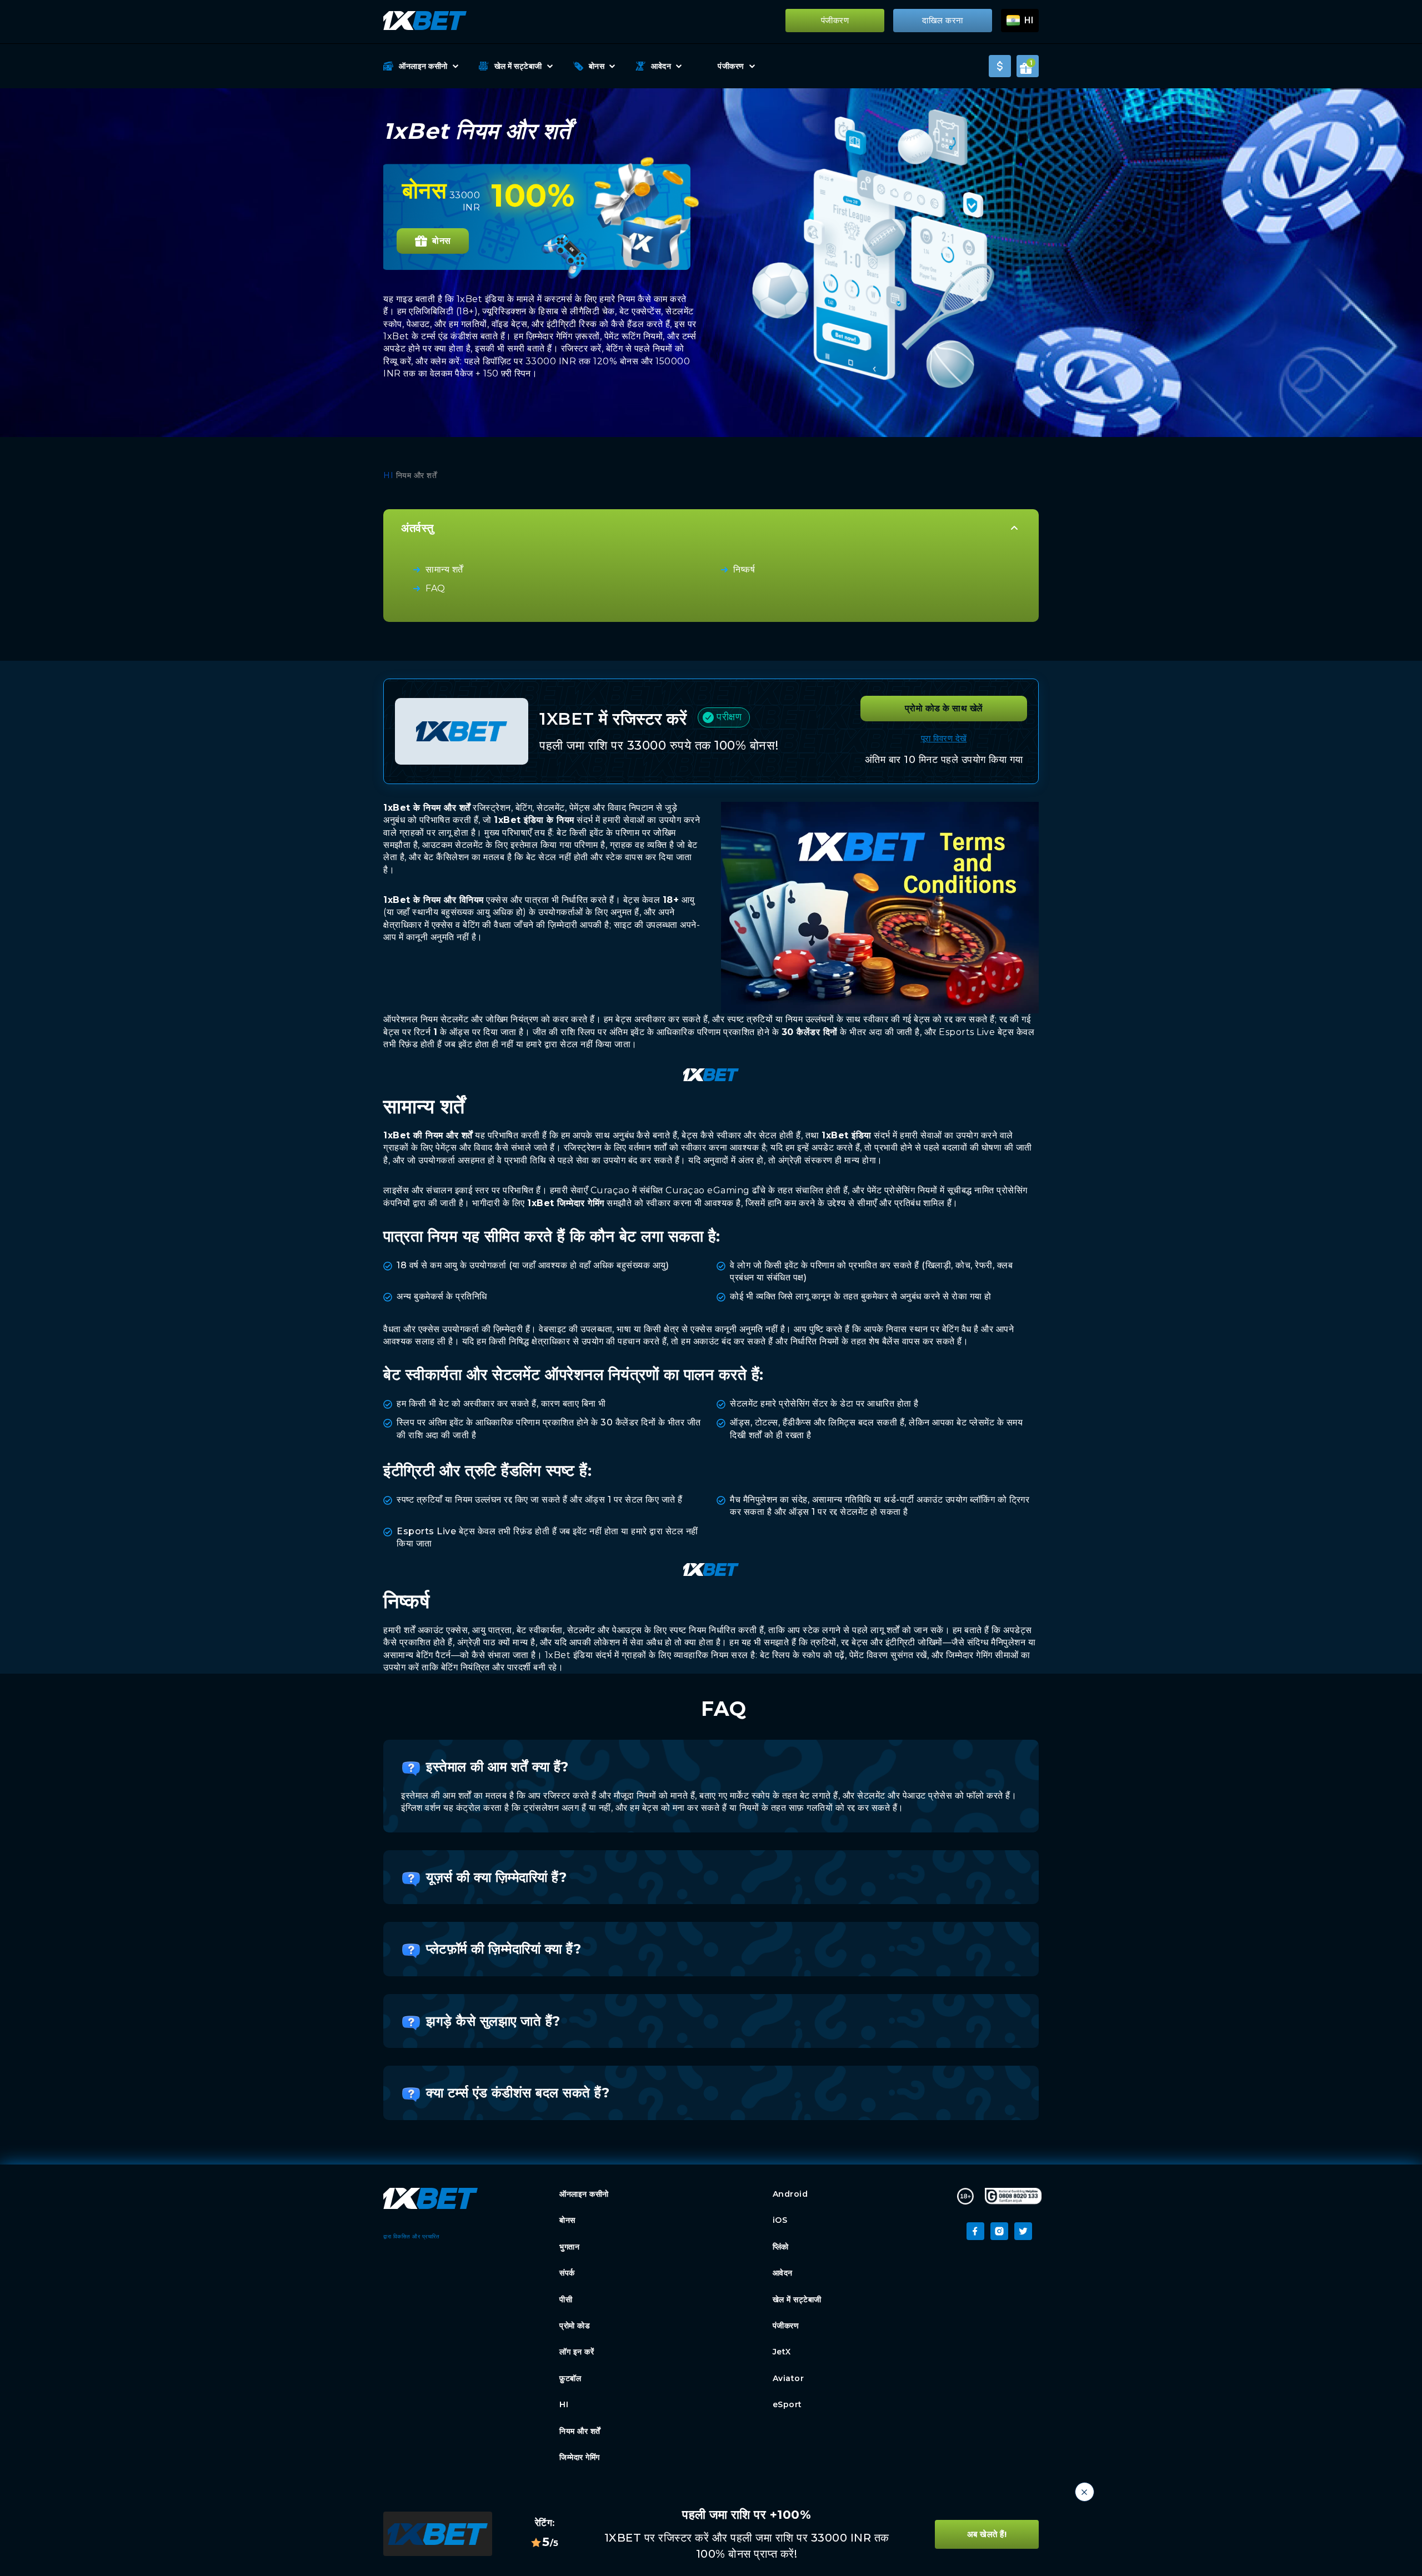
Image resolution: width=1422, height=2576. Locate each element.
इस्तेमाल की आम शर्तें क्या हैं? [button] (497, 1767)
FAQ (435, 588)
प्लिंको (781, 2247)
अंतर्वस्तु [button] (417, 528)
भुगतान (569, 2247)
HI (388, 475)
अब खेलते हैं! (987, 2534)
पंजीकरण (835, 21)
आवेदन (661, 66)
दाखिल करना (943, 21)
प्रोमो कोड (575, 2326)
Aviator (788, 2378)
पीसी (566, 2299)
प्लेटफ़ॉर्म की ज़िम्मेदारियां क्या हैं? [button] (504, 1949)
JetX (783, 2352)
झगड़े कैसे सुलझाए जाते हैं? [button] (493, 2021)
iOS (780, 2220)
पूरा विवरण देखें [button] (944, 738)
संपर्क (567, 2273)
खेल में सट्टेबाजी (518, 66)
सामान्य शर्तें (444, 569)
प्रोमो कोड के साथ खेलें (944, 708)
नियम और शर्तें (580, 2431)
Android (790, 2194)
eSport (787, 2404)
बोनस (597, 66)
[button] (1020, 21)
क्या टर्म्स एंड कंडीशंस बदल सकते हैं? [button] (518, 2093)
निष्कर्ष (744, 569)
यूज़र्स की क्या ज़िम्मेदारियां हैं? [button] (496, 1877)
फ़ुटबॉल (570, 2378)
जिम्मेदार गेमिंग (580, 2457)
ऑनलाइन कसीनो (423, 66)
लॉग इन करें (577, 2352)
